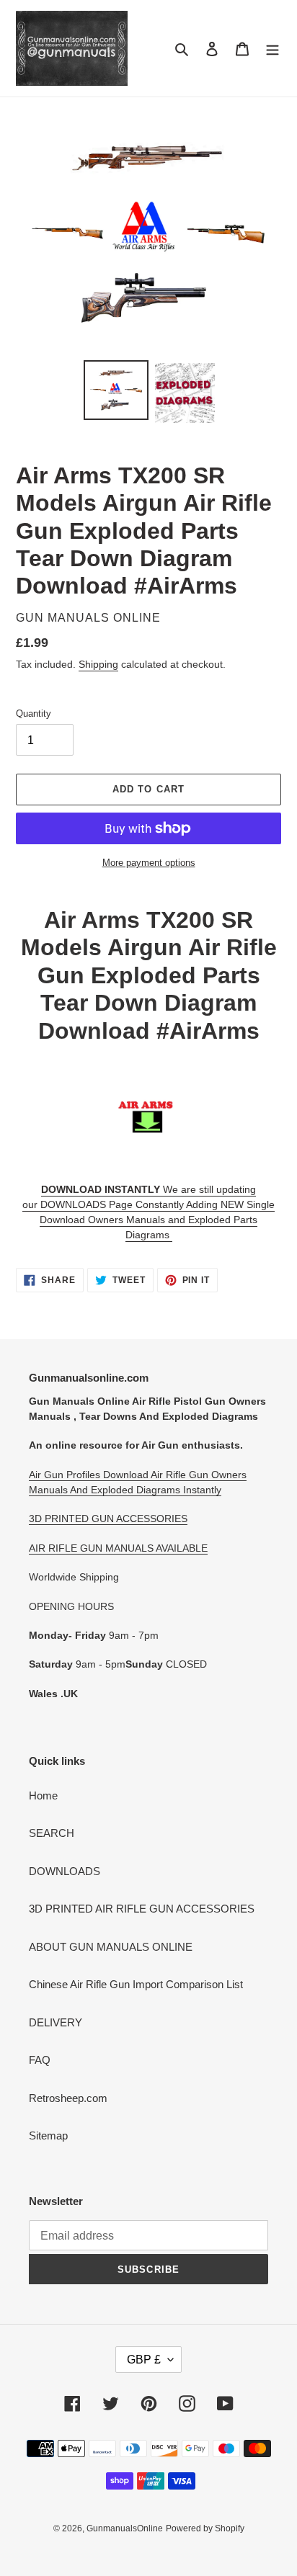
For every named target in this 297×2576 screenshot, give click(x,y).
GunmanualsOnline (125, 2528)
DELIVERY (56, 2022)
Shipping (98, 664)
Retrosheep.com (68, 2098)
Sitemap (48, 2136)
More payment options (149, 863)
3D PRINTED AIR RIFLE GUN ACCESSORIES (142, 1909)
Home (43, 1795)
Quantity (34, 714)
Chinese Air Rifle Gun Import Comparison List (136, 1984)
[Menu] (272, 49)
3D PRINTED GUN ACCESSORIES (108, 1519)
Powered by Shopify (205, 2528)
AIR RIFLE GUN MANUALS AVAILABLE (118, 1548)
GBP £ (144, 2360)
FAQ (40, 2060)
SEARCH (52, 1833)
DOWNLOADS (65, 1871)
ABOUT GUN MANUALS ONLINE (111, 1947)
